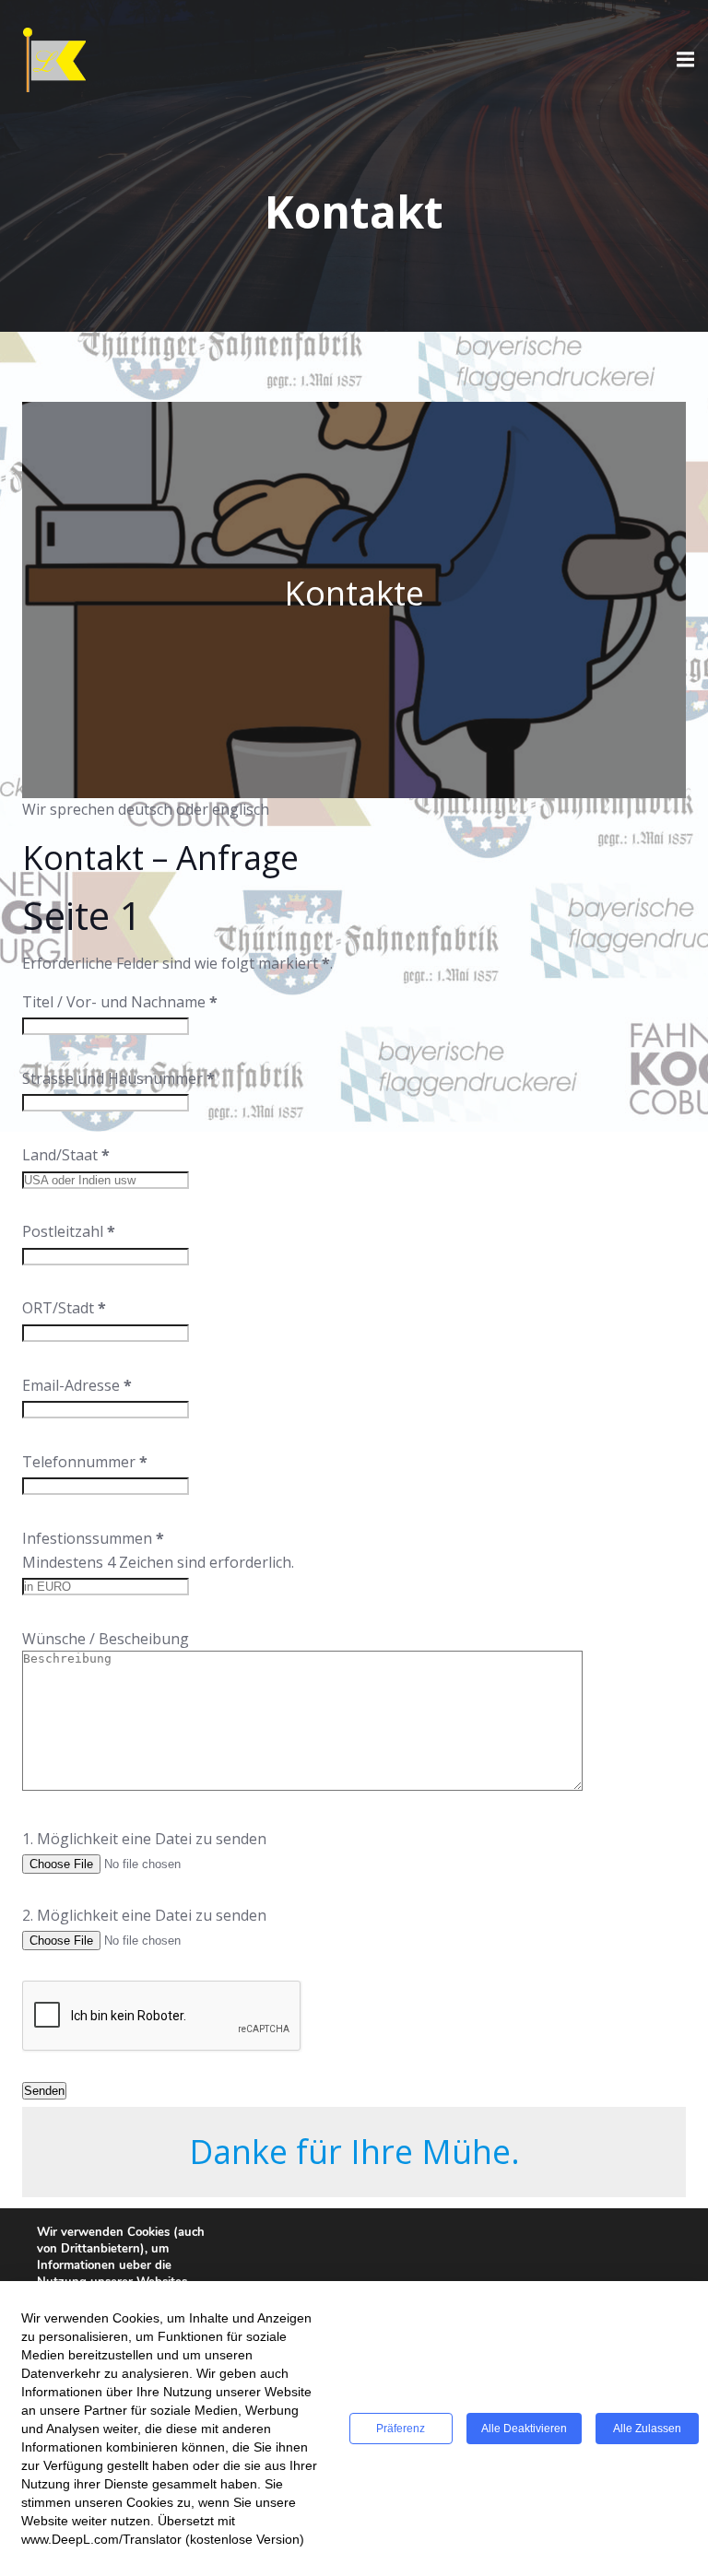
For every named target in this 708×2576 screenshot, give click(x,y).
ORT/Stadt (64, 1308)
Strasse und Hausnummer (118, 1078)
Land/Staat (66, 1155)
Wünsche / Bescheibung (106, 1639)
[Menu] (683, 60)
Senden (44, 2091)
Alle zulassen (647, 2429)
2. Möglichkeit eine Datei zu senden (144, 1915)
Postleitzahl (69, 1231)
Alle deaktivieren (524, 2429)
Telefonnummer (85, 1462)
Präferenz (401, 2429)
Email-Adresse (77, 1385)
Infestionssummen (93, 1538)
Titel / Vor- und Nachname (120, 1002)
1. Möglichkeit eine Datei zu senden (144, 1839)
